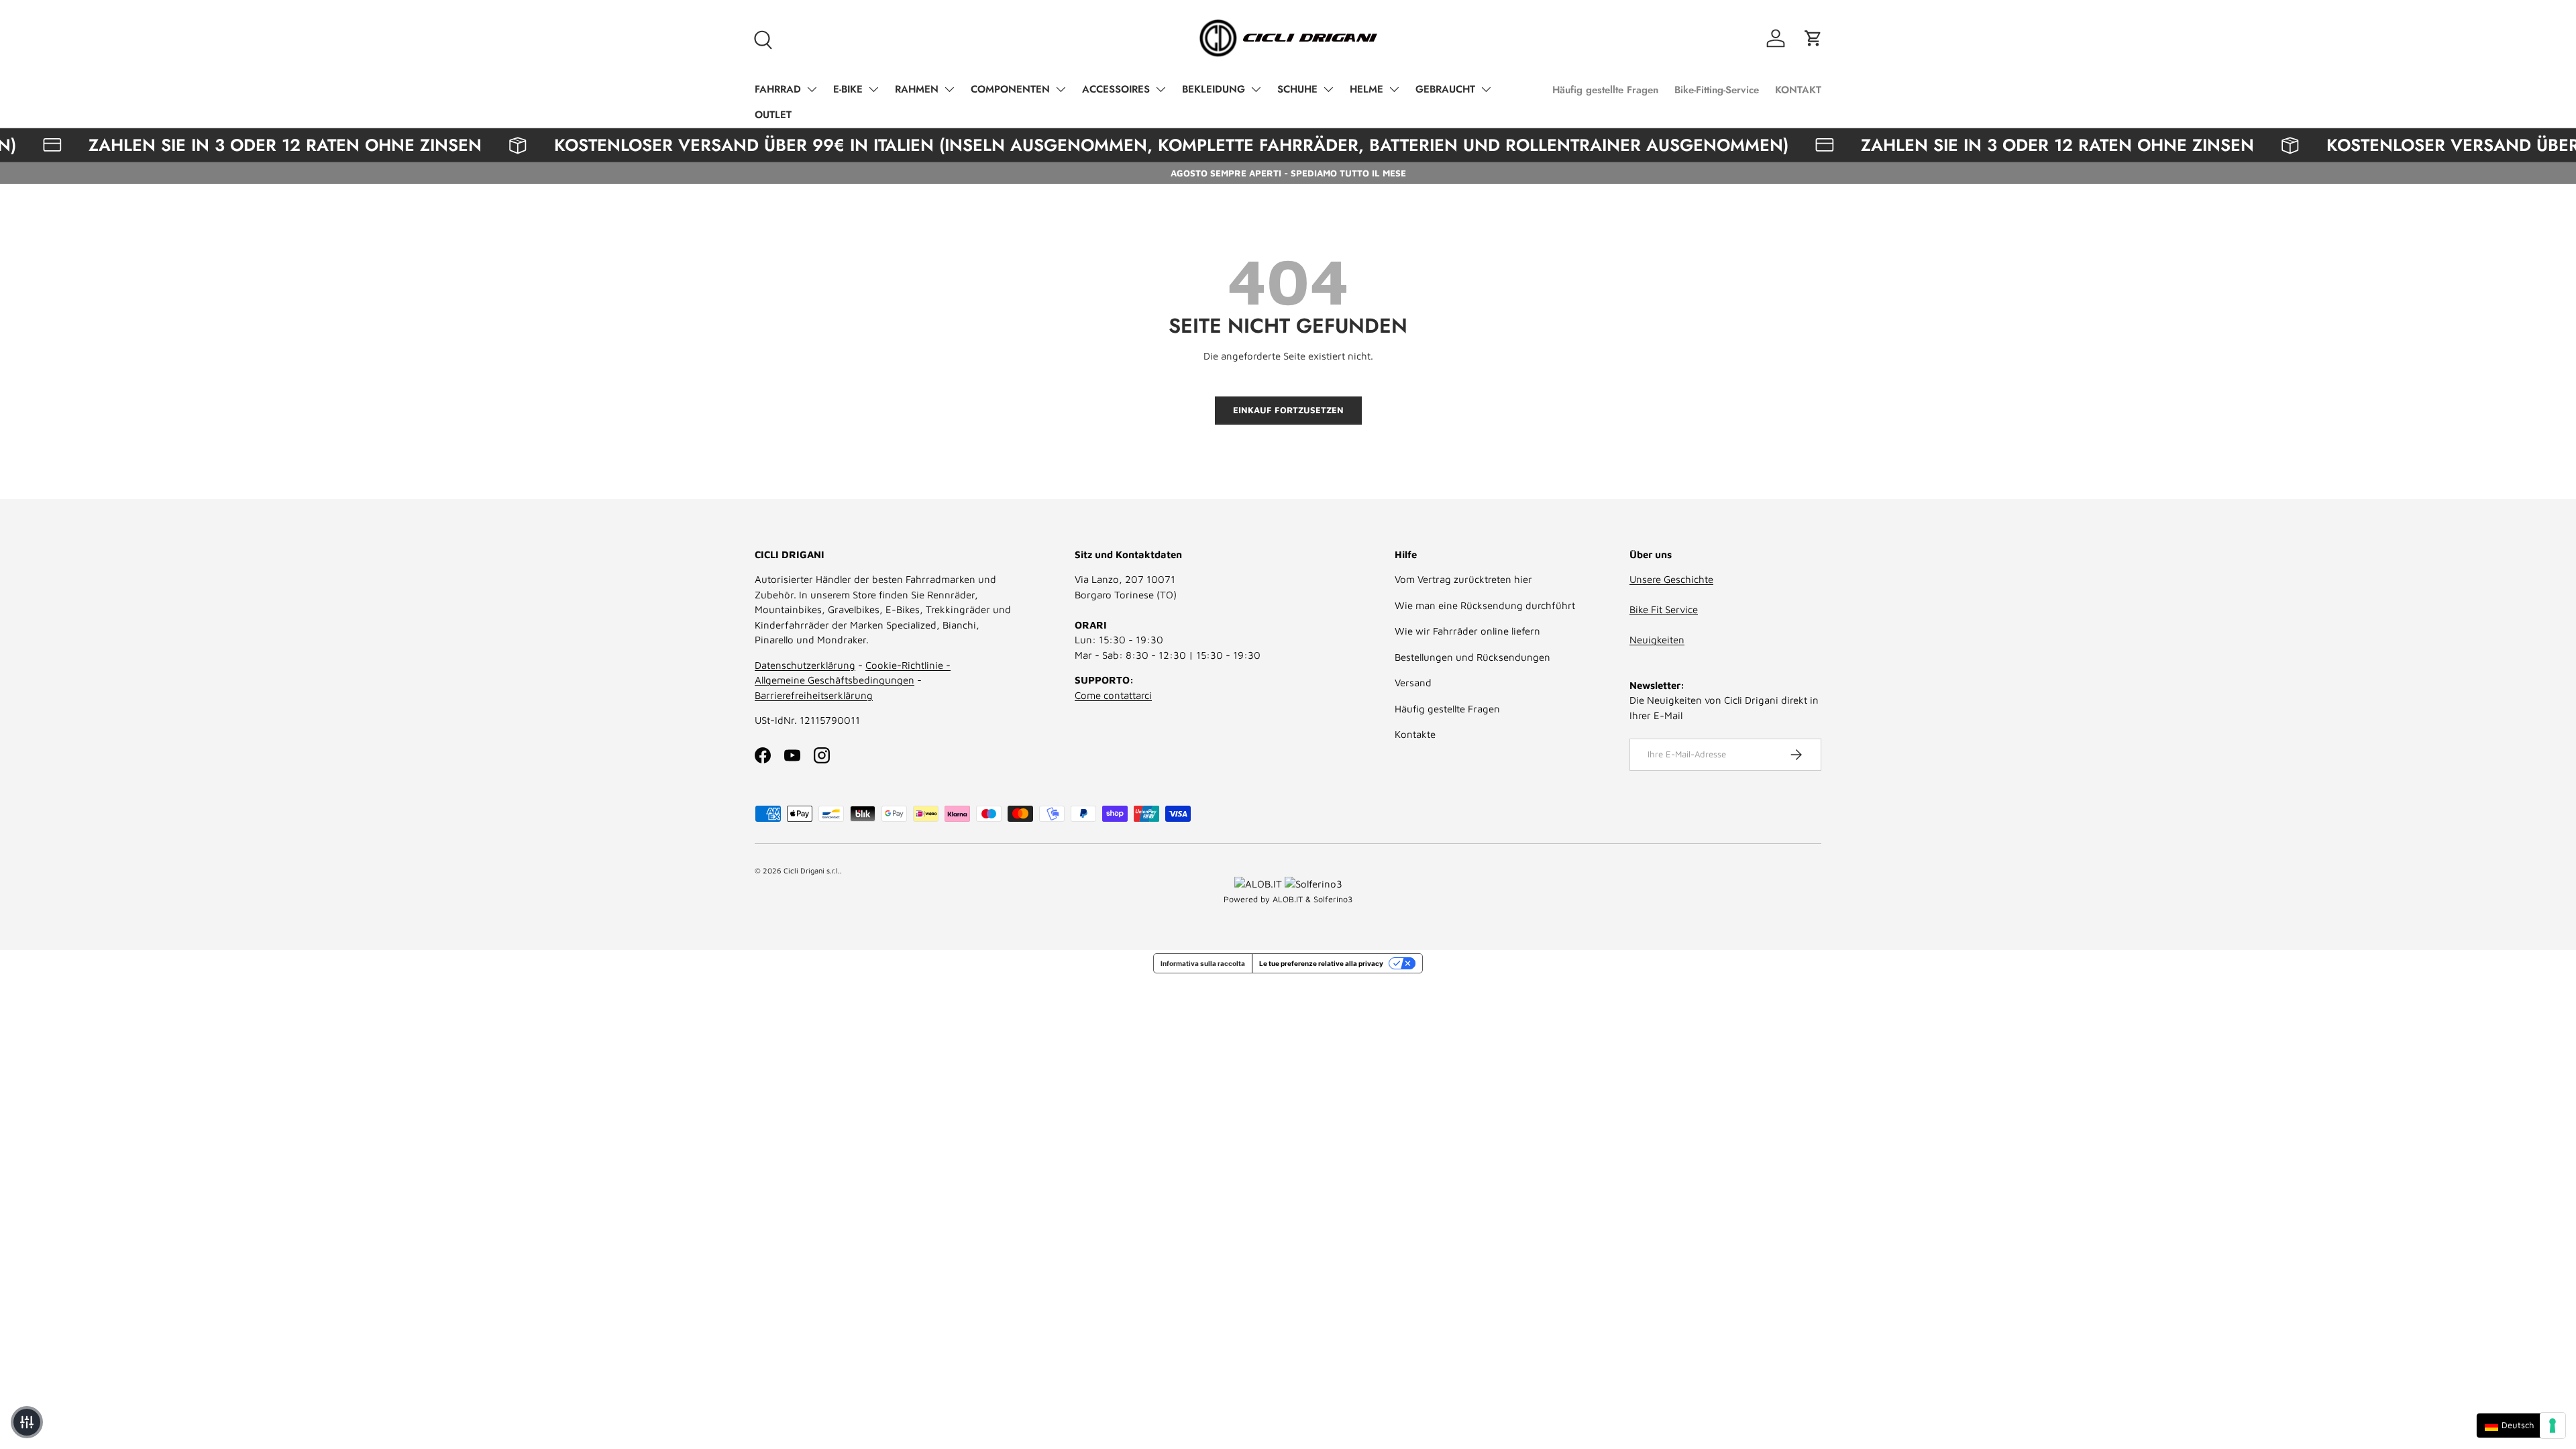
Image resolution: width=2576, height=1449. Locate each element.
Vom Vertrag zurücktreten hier (1463, 579)
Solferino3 (1333, 899)
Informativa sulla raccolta (1203, 963)
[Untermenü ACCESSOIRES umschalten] (1161, 89)
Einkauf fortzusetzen (1288, 410)
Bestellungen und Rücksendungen (1472, 657)
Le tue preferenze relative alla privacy (1321, 963)
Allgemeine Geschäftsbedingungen (835, 680)
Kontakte (1415, 734)
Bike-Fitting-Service (1717, 90)
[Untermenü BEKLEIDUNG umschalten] (1256, 89)
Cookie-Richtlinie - (908, 665)
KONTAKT (1798, 90)
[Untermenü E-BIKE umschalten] (873, 89)
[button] (1813, 38)
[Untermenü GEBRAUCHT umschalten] (1486, 89)
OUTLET (773, 115)
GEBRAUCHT (1445, 89)
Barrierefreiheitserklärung (814, 695)
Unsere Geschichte (1671, 579)
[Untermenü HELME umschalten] (1394, 89)
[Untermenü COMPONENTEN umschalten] (1061, 89)
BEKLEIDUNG (1214, 89)
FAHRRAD (778, 89)
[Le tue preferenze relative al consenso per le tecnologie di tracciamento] (2553, 1426)
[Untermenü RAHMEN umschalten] (949, 89)
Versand (1413, 683)
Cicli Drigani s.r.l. (812, 870)
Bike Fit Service (1664, 609)
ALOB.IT (1288, 899)
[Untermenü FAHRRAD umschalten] (812, 89)
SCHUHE (1297, 89)
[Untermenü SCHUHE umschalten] (1328, 89)
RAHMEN (917, 89)
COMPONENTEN (1010, 89)
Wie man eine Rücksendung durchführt (1485, 605)
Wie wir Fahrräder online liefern (1467, 631)
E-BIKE (848, 89)
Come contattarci (1113, 695)
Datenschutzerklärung (805, 665)
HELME (1366, 89)
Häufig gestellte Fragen (1605, 90)
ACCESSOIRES (1116, 89)
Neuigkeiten (1657, 640)
